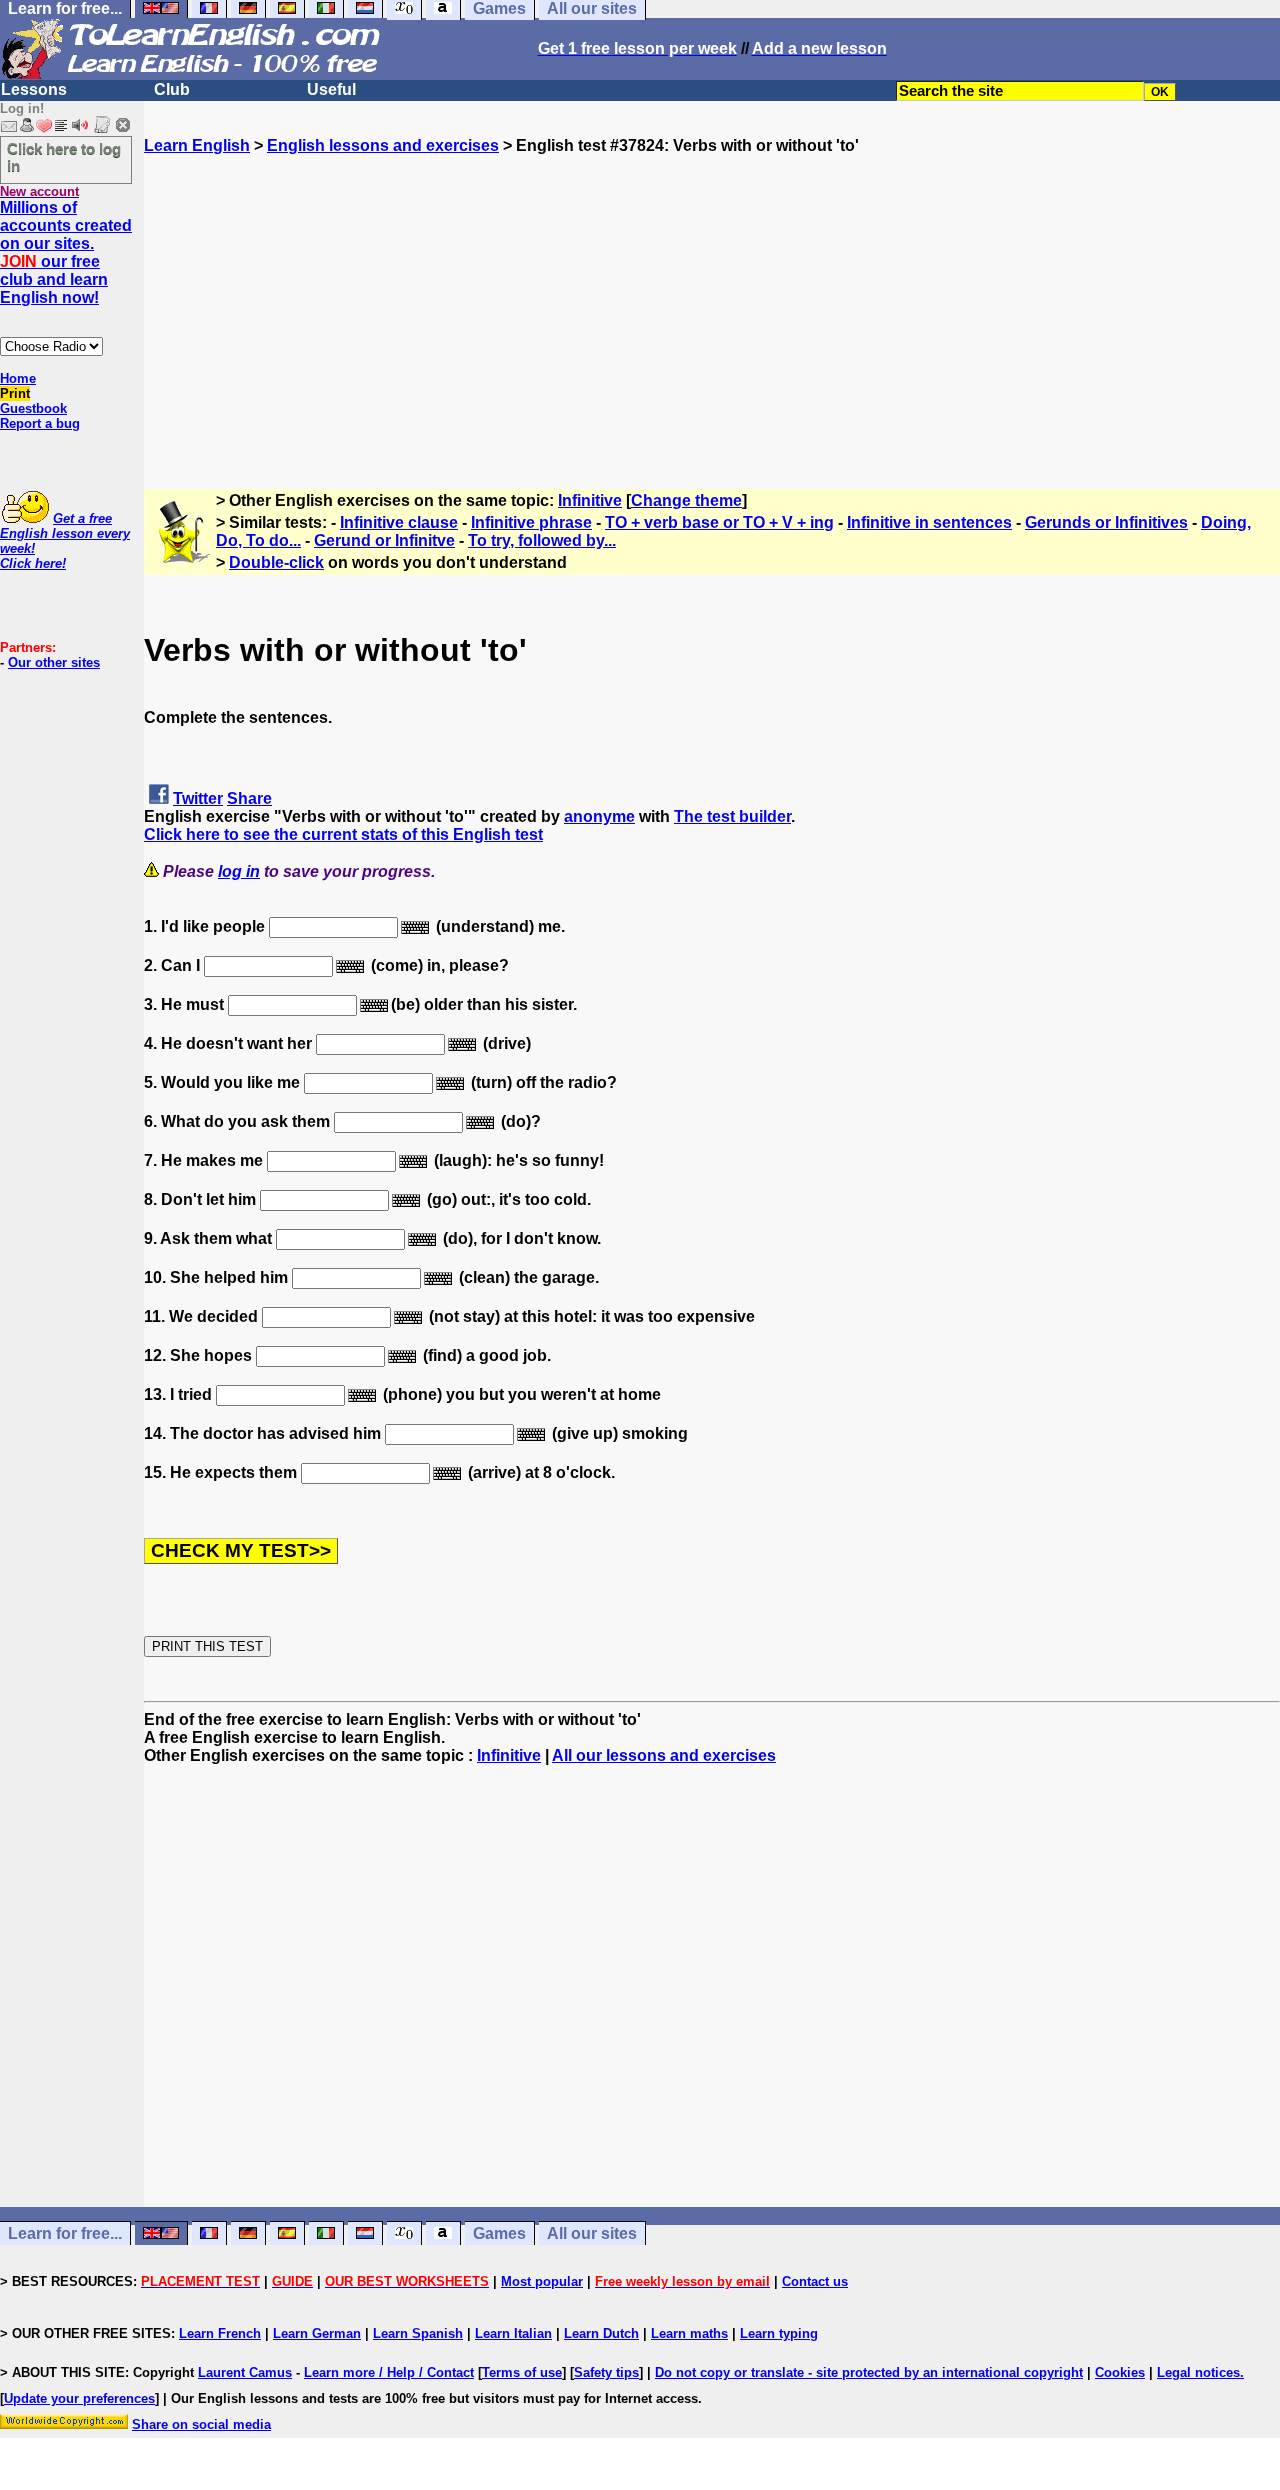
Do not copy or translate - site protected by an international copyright (869, 2372)
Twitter (198, 798)
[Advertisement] (712, 295)
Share (249, 798)
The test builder (732, 816)
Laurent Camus (245, 2372)
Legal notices (1198, 2372)
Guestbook (33, 408)
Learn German (317, 2333)
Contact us (815, 2281)
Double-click (276, 562)
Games (499, 2233)
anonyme (599, 816)
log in (239, 871)
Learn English (197, 145)
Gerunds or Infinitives (1106, 522)
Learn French (220, 2333)
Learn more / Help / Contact (389, 2372)
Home (18, 378)
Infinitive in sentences (929, 522)
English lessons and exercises (383, 145)
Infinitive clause (399, 522)
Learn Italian (513, 2333)
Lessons (34, 89)
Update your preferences (79, 2398)
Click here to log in (64, 157)
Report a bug (40, 423)
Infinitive (590, 500)
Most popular (542, 2281)
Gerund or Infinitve (384, 540)
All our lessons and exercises (664, 1755)
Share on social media (201, 2424)
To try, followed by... (542, 540)
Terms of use (522, 2372)
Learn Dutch (601, 2333)
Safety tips (606, 2372)
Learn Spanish (418, 2333)
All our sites (592, 2233)
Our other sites (54, 662)
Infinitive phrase (531, 522)
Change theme (686, 500)
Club (172, 89)
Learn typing (779, 2333)
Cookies (1120, 2372)
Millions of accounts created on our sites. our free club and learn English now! (66, 252)
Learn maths (689, 2333)
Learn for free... (65, 2233)
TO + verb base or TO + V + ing (719, 522)
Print (15, 393)
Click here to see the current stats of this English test (343, 834)
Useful (331, 89)
